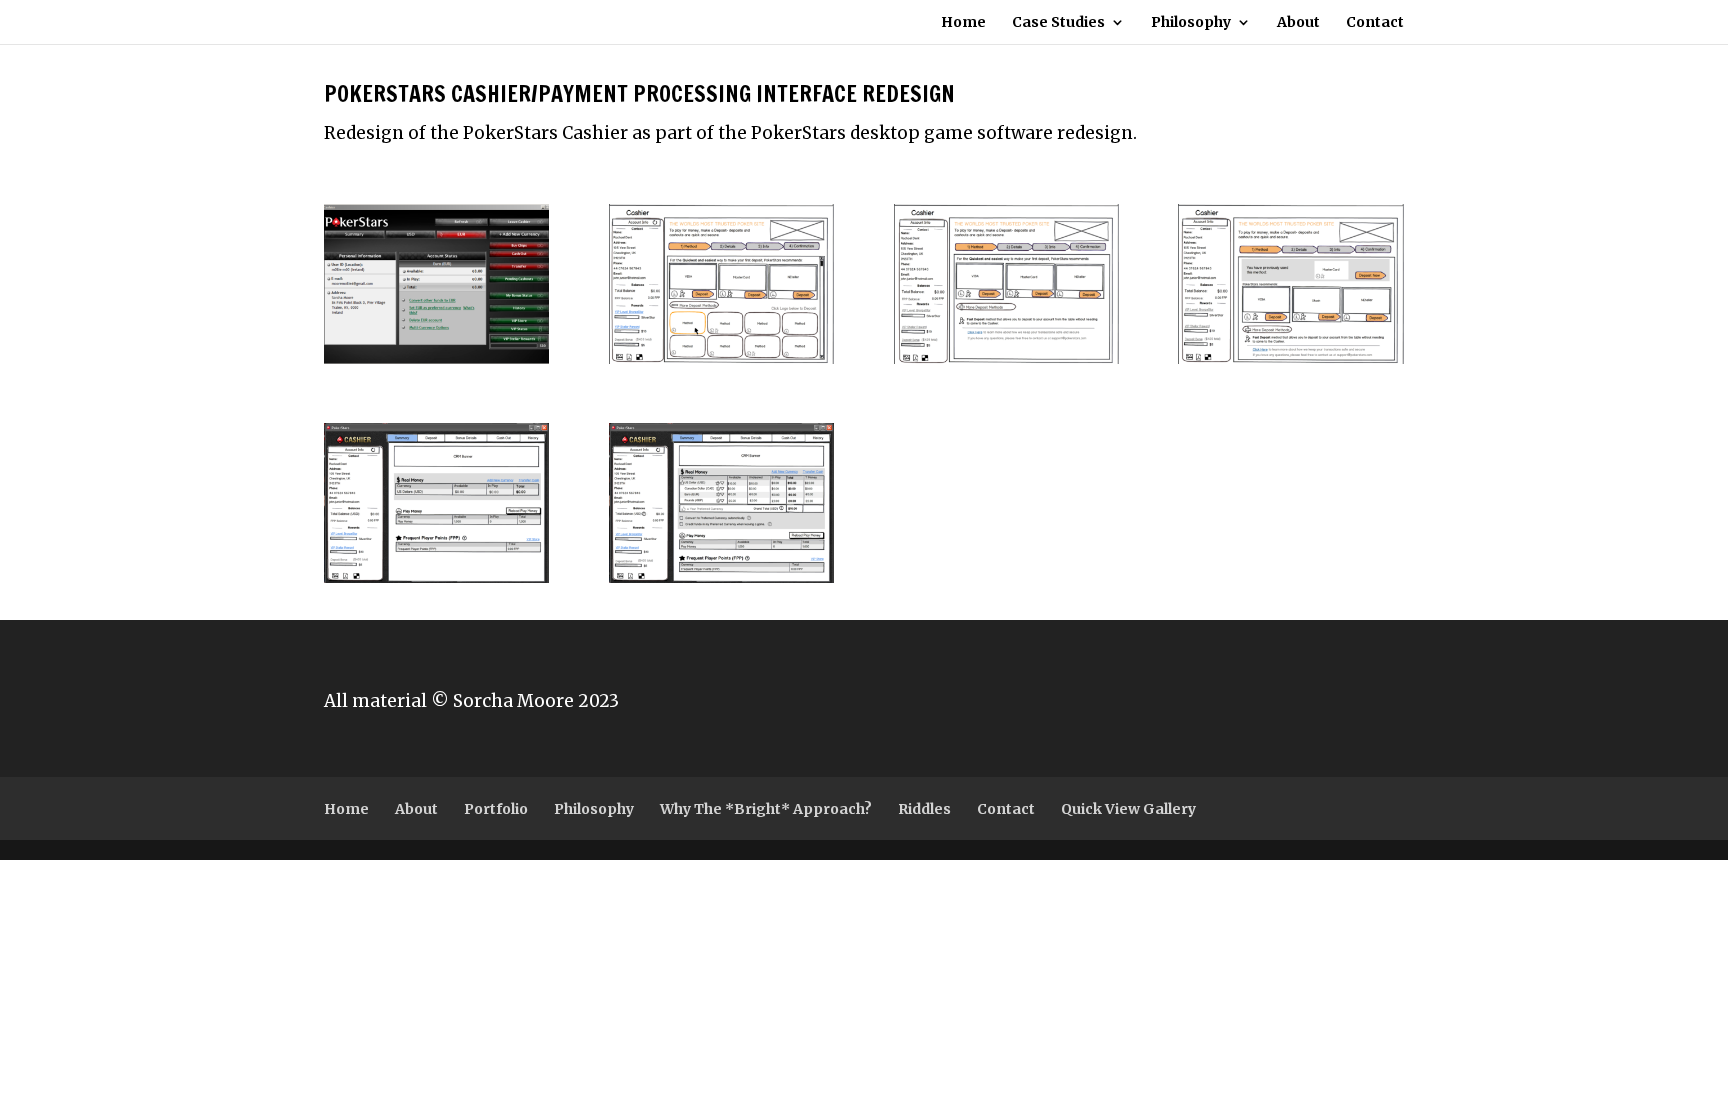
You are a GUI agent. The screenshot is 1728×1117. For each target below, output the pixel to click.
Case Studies (1058, 23)
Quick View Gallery (1128, 809)
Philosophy (1191, 23)
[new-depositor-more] (721, 364)
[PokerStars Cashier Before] (436, 364)
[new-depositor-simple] (1006, 364)
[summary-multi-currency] (721, 583)
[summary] (436, 583)
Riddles (924, 809)
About (1298, 23)
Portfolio (496, 809)
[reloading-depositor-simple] (1290, 364)
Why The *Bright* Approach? (766, 809)
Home (963, 23)
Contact (1375, 23)
